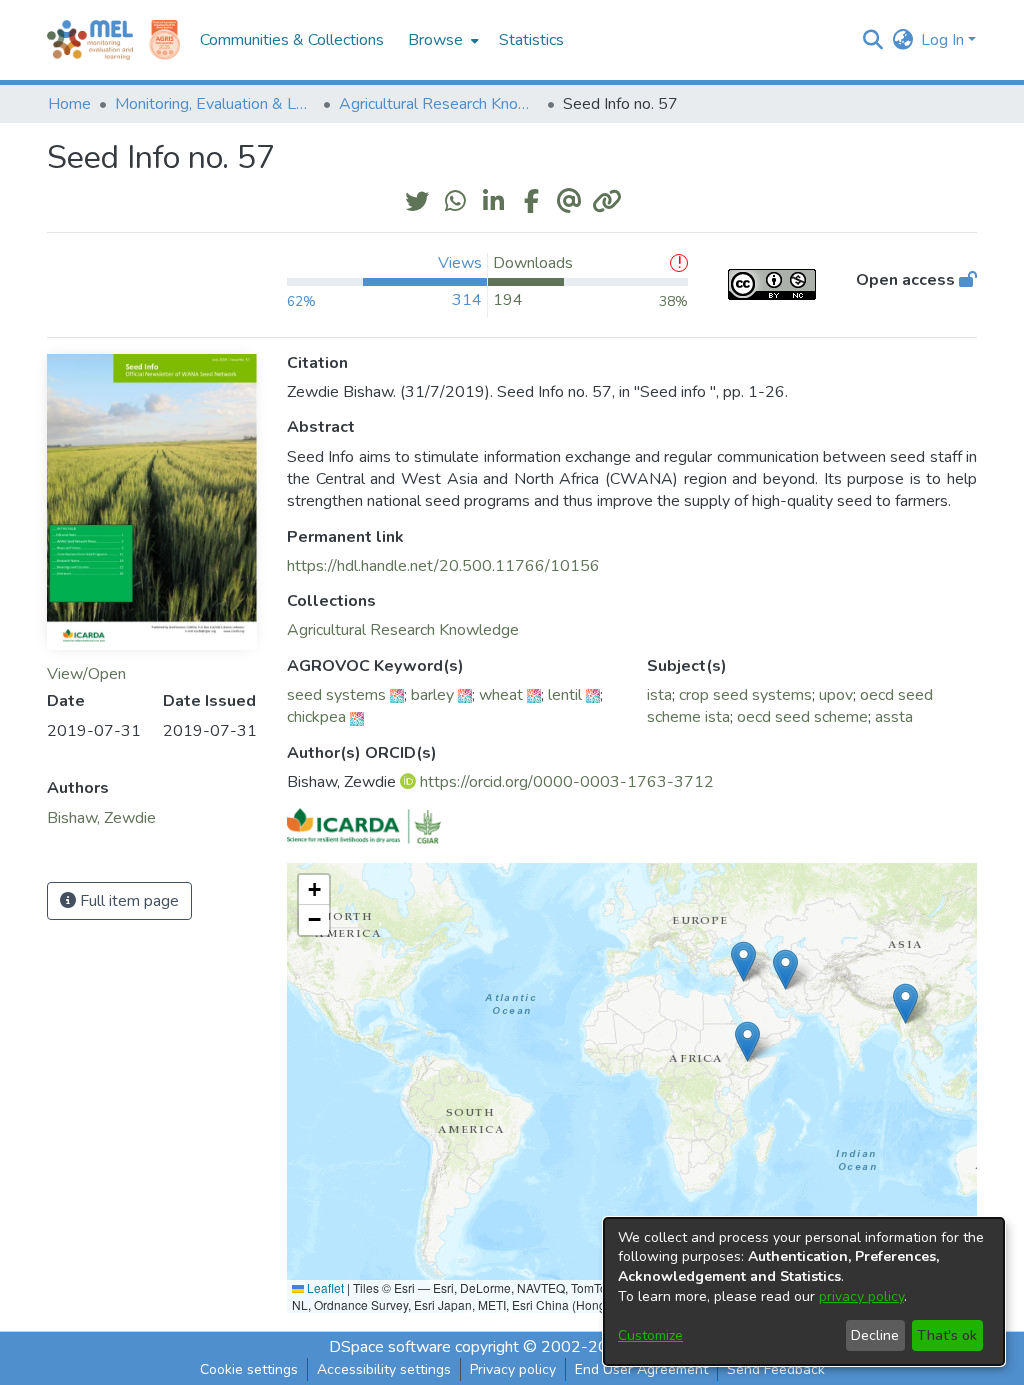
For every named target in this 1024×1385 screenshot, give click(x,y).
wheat (501, 695)
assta (894, 717)
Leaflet (324, 1287)
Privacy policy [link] (513, 1369)
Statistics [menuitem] (531, 40)
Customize (650, 1335)
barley (432, 695)
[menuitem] (441, 40)
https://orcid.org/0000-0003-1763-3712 (567, 782)
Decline (875, 1335)
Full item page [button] (127, 901)
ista (659, 695)
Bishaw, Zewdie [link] (101, 818)
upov (836, 695)
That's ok (947, 1335)
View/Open (86, 674)
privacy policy (861, 1296)
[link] (403, 630)
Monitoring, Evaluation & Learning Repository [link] (215, 104)
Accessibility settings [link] (384, 1369)
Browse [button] (435, 40)
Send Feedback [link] (776, 1369)
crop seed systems (745, 695)
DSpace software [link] (390, 1347)
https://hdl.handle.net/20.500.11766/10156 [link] (443, 566)
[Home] (90, 40)
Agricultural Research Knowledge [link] (439, 104)
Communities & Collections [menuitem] (292, 40)
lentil (565, 695)
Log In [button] (944, 40)
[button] (872, 40)
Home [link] (69, 104)
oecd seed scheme (802, 717)
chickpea (316, 717)
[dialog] (804, 1291)
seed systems (336, 695)
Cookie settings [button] (249, 1369)
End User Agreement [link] (641, 1369)
